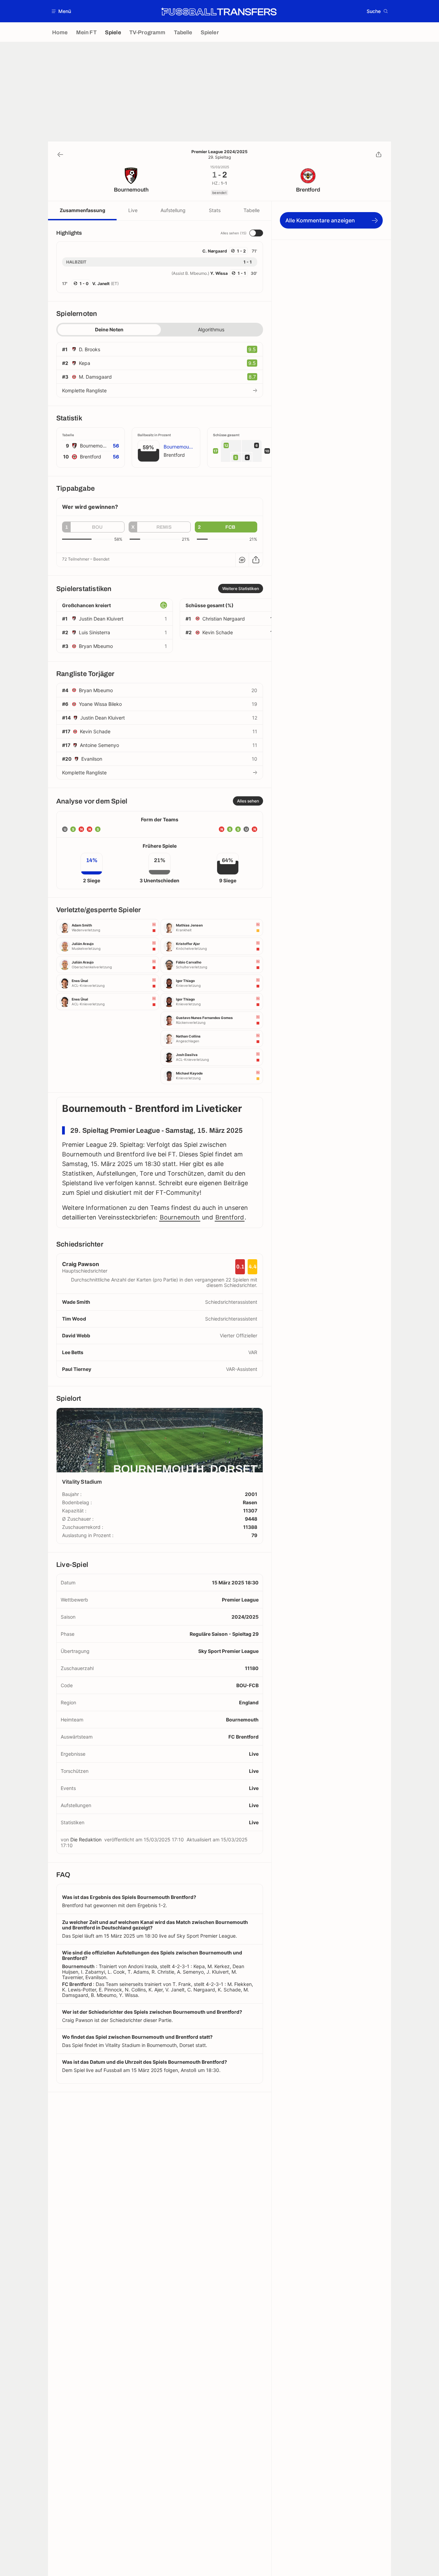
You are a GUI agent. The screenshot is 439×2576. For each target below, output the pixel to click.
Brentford (230, 1217)
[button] (62, 11)
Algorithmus (211, 329)
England (249, 1702)
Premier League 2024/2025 (219, 152)
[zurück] (60, 155)
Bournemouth (180, 1217)
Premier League (240, 1600)
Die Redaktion (86, 1839)
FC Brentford (244, 1737)
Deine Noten (109, 329)
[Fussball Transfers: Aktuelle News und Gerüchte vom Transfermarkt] (219, 11)
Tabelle (252, 210)
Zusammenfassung (82, 210)
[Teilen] (379, 155)
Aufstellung (173, 210)
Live (133, 210)
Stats (215, 210)
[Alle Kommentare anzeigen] (242, 560)
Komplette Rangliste (84, 390)
